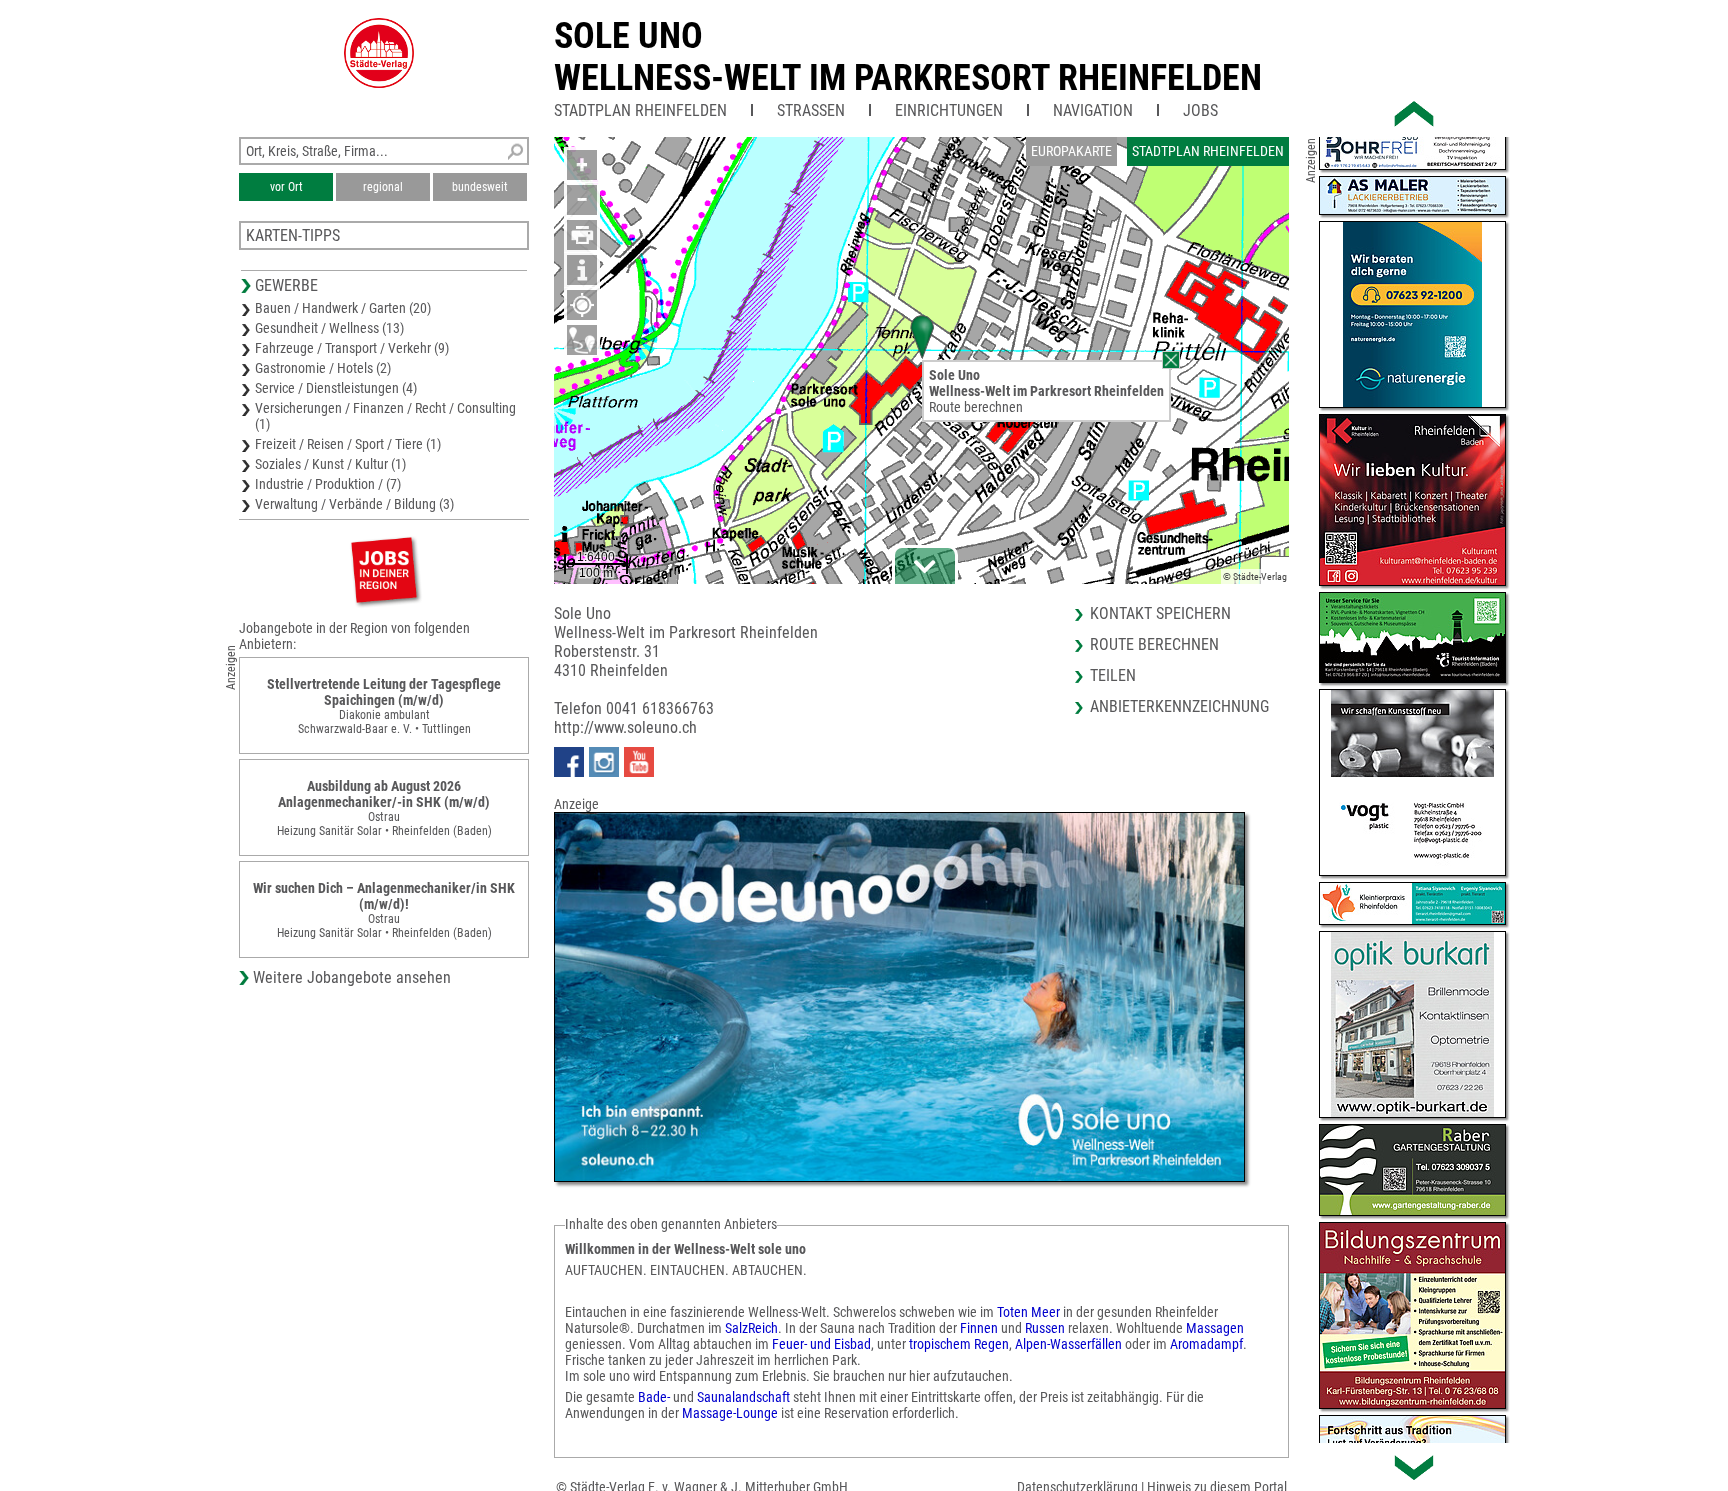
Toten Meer (1030, 1312)
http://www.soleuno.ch (625, 727)
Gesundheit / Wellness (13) (329, 328)
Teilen (1113, 675)
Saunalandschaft (743, 1397)
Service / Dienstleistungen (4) (336, 388)
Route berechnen (976, 407)
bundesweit (480, 187)
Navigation (1093, 110)
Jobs (1200, 110)
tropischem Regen (957, 1344)
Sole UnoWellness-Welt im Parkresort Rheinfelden (908, 57)
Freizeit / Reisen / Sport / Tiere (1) (348, 444)
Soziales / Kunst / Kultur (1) (330, 464)
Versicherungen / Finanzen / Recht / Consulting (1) (385, 416)
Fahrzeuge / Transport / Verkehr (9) (352, 348)
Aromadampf (1206, 1344)
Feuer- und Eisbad (821, 1344)
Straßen (811, 110)
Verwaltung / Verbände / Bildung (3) (354, 504)
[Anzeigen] (384, 569)
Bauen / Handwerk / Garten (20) (343, 308)
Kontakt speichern (1160, 613)
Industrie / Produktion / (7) (328, 484)
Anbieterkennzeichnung (1179, 706)
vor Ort (286, 187)
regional (383, 187)
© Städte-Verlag (1255, 576)
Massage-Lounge (730, 1413)
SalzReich (751, 1328)
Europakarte (1071, 151)
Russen (1045, 1328)
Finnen (979, 1328)
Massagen (1215, 1328)
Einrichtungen (949, 110)
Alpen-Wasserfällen (1068, 1344)
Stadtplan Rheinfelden (640, 110)
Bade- (654, 1397)
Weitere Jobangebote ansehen (352, 977)
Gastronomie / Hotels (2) (323, 368)
